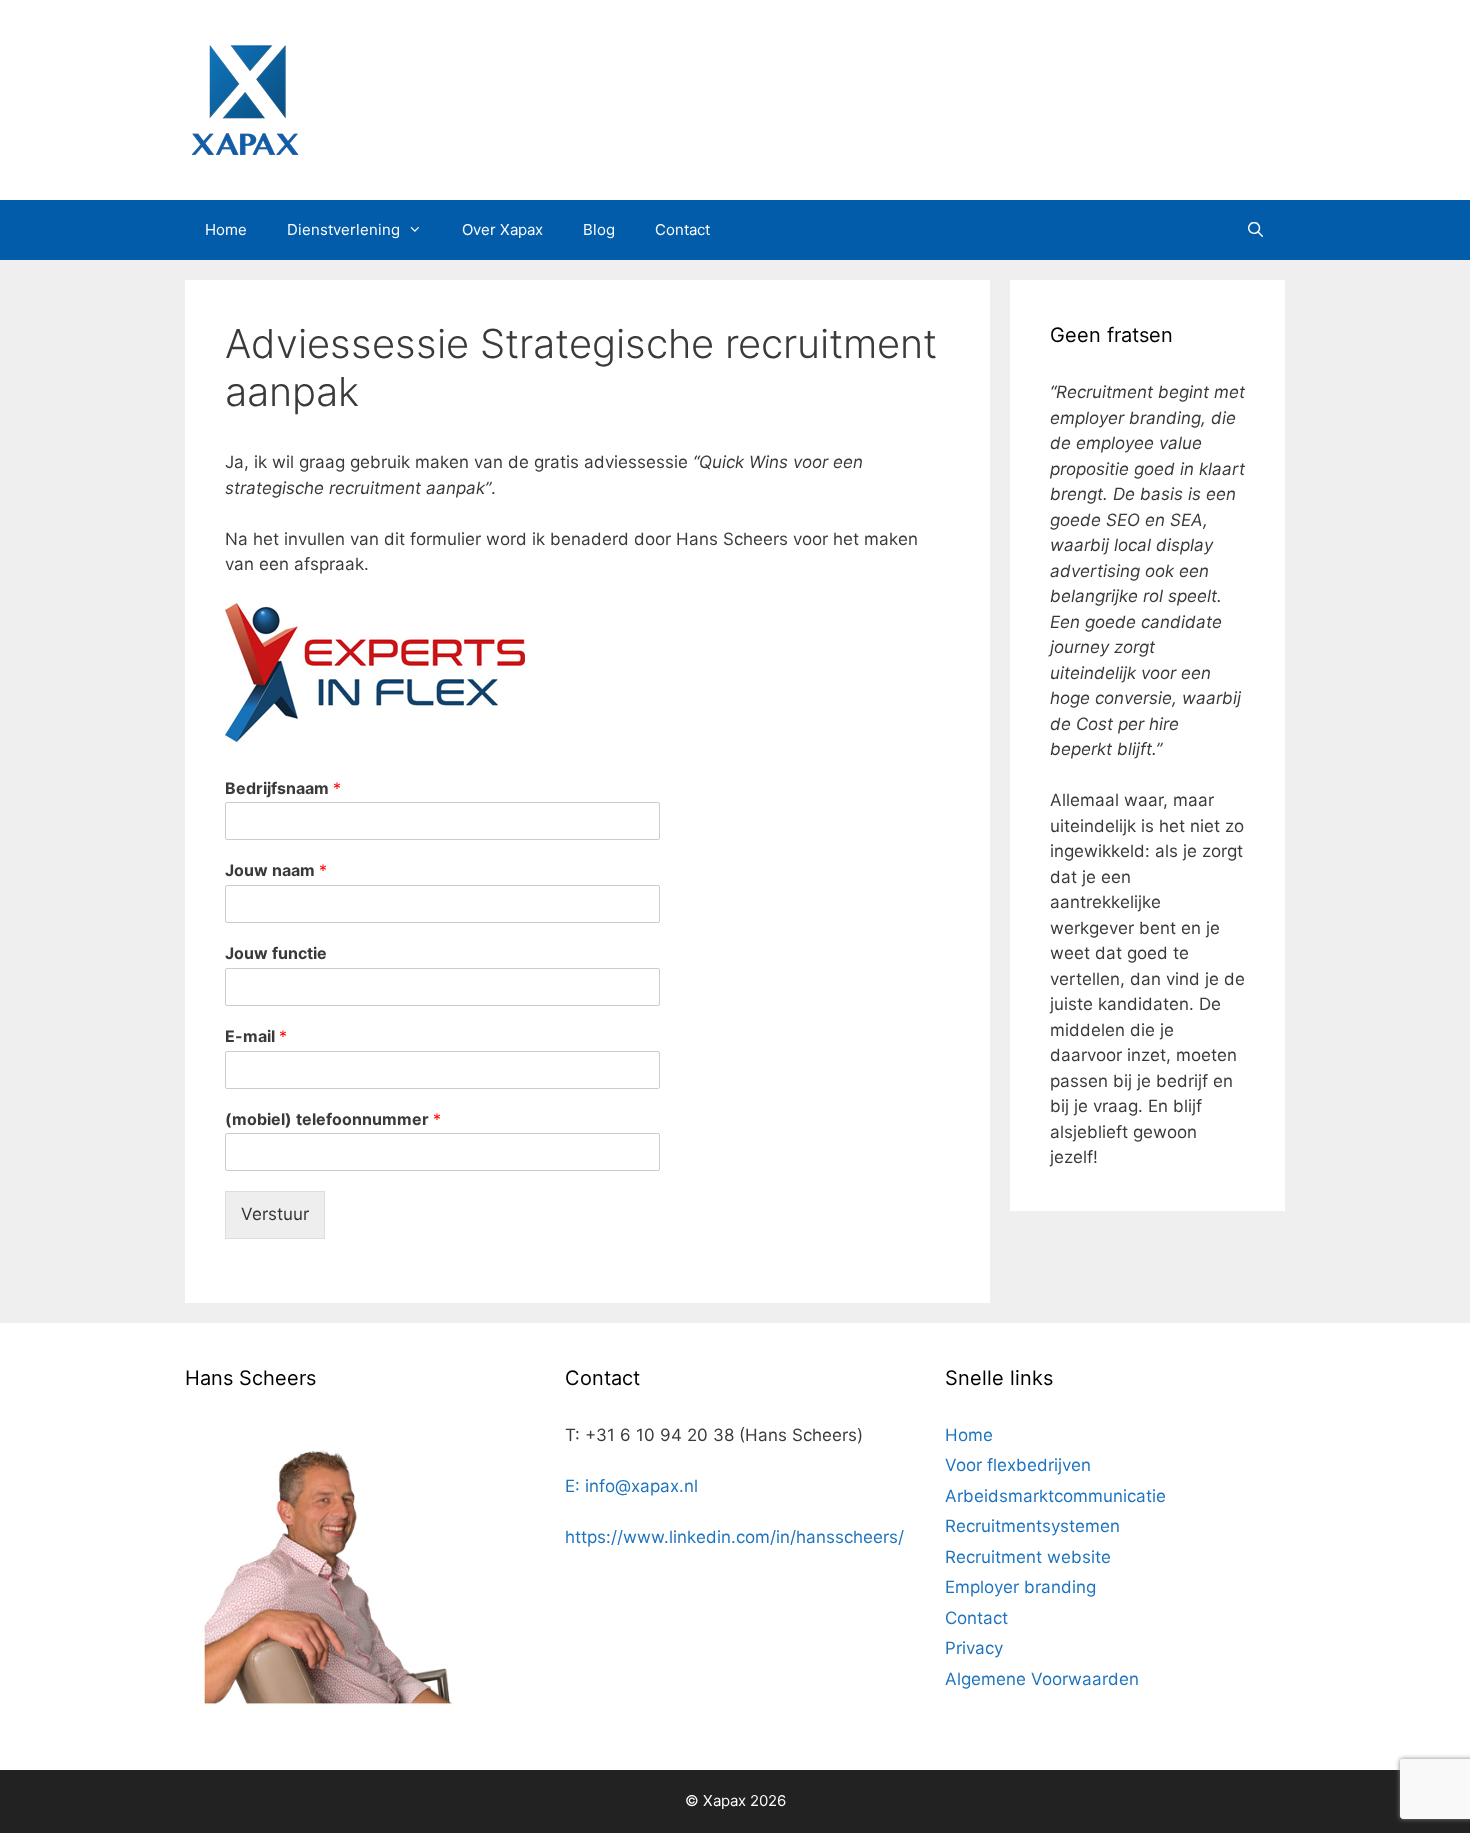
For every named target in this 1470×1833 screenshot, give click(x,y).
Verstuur (275, 1214)
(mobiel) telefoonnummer (333, 1119)
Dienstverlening (343, 229)
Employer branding (1020, 1587)
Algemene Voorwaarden (1042, 1679)
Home (226, 229)
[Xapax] (245, 99)
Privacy (974, 1648)
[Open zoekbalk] (1255, 230)
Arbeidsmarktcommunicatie (1055, 1496)
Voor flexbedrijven (1018, 1465)
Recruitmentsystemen (1032, 1526)
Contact (682, 229)
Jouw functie (276, 953)
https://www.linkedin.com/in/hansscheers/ (734, 1537)
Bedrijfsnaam (283, 788)
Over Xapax (502, 229)
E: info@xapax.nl (631, 1486)
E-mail (256, 1036)
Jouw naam (276, 870)
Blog (599, 229)
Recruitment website (1028, 1557)
